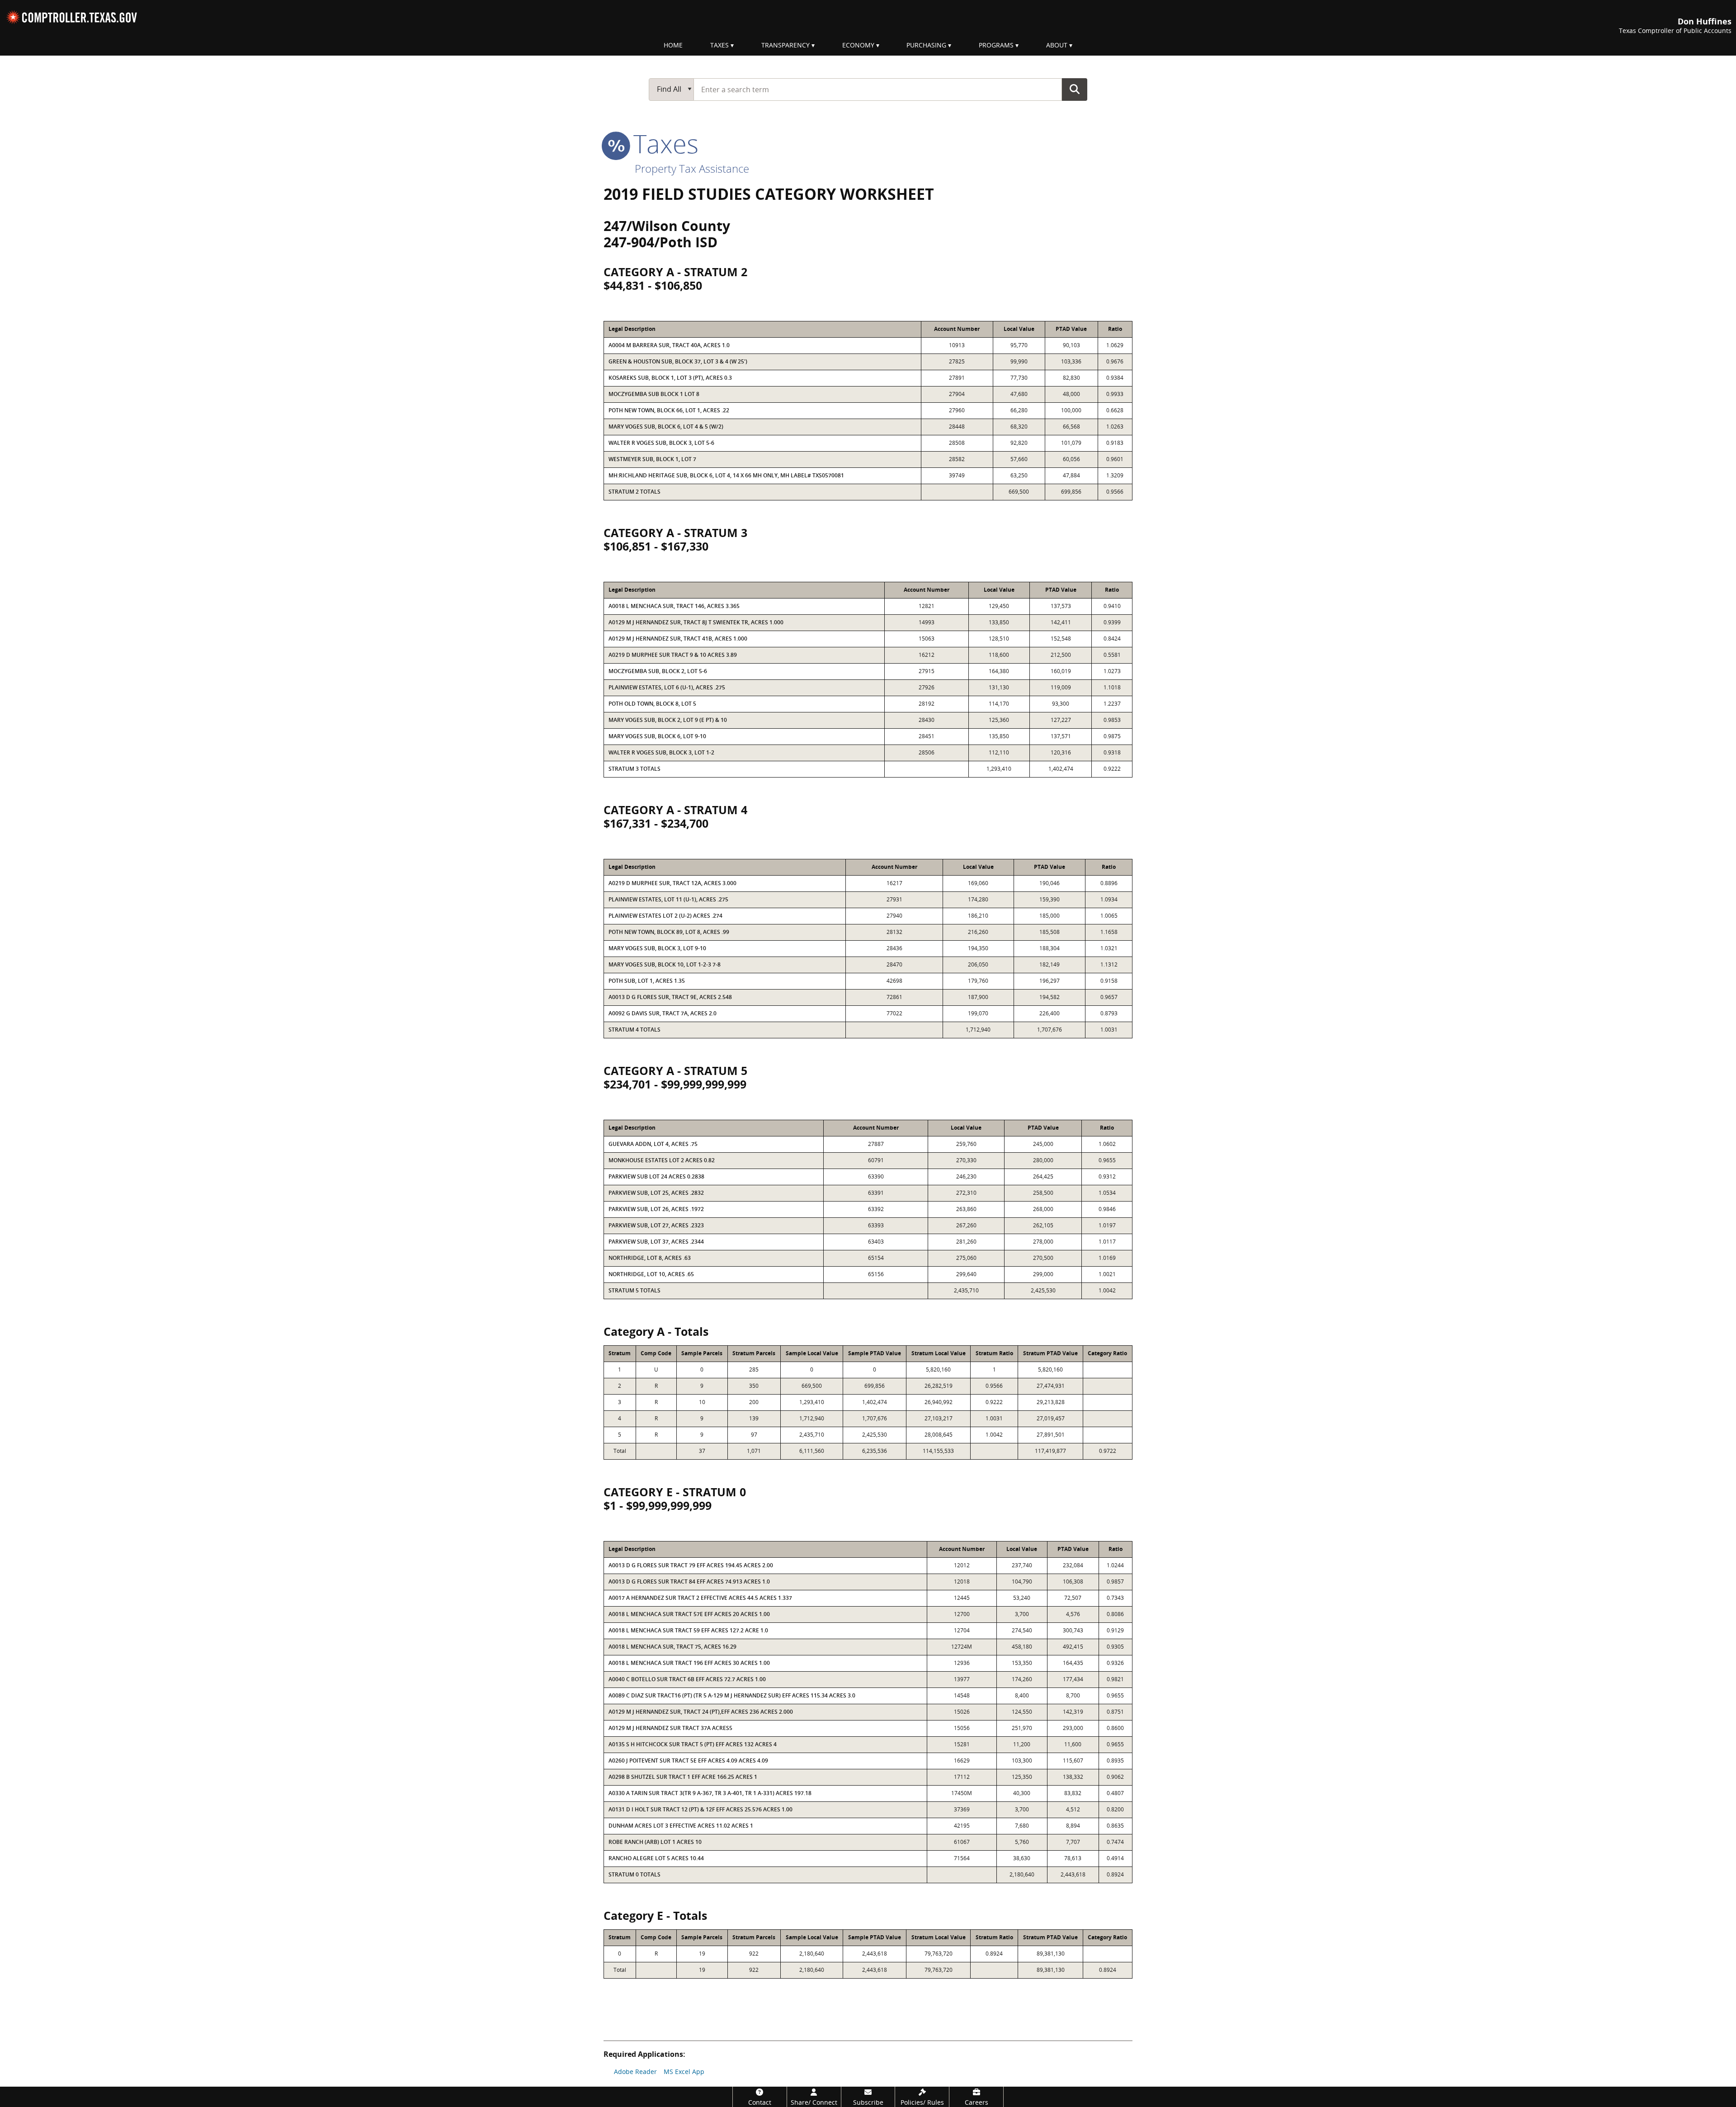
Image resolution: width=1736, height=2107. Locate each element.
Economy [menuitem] (858, 45)
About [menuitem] (1057, 45)
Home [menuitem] (673, 45)
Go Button (1075, 89)
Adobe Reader (635, 2072)
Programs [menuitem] (996, 45)
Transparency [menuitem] (785, 45)
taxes (663, 143)
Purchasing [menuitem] (926, 45)
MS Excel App (684, 2072)
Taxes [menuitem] (719, 45)
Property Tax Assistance (692, 168)
